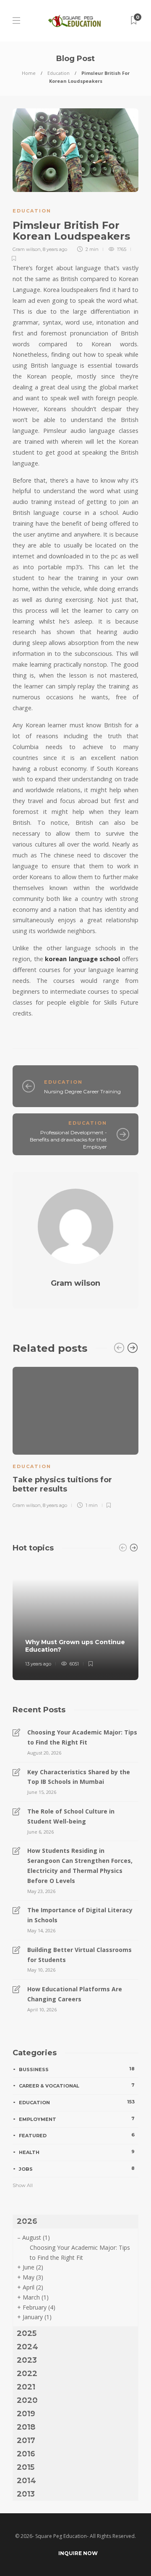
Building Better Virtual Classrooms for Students (79, 1955)
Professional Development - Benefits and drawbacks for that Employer (68, 1140)
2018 (26, 2427)
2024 (27, 2347)
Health (77, 2152)
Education (59, 73)
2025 (27, 2333)
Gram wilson (27, 249)
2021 (26, 2387)
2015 (26, 2467)
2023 (27, 2360)
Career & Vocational (77, 2085)
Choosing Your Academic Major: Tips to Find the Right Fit (82, 1737)
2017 (26, 2440)
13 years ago (38, 1664)
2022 (27, 2374)
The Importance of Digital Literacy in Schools (80, 1915)
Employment (77, 2119)
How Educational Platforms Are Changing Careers (75, 1994)
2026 (27, 2221)
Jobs (77, 2169)
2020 (27, 2400)
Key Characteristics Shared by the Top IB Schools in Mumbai (79, 1777)
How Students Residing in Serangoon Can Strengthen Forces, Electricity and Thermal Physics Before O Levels (80, 1865)
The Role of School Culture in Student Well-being (71, 1816)
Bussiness (77, 2069)
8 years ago (55, 249)
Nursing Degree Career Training (82, 1091)
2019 (26, 2414)
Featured (77, 2135)
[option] (75, 1436)
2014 (26, 2481)
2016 (26, 2454)
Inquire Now (78, 2553)
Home (29, 73)
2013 (26, 2494)
